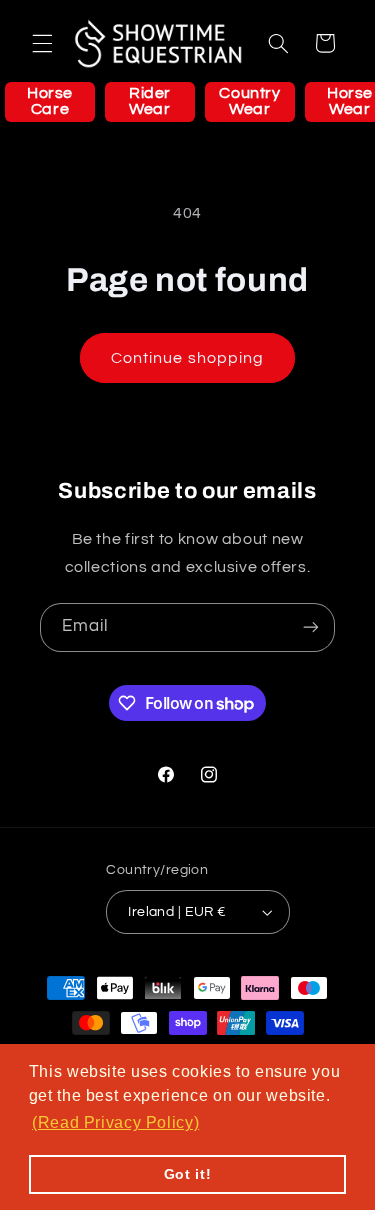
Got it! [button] (187, 1174)
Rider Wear (150, 101)
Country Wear (249, 101)
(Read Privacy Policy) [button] (115, 1122)
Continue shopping (187, 358)
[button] (42, 43)
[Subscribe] (311, 627)
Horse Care (50, 101)
